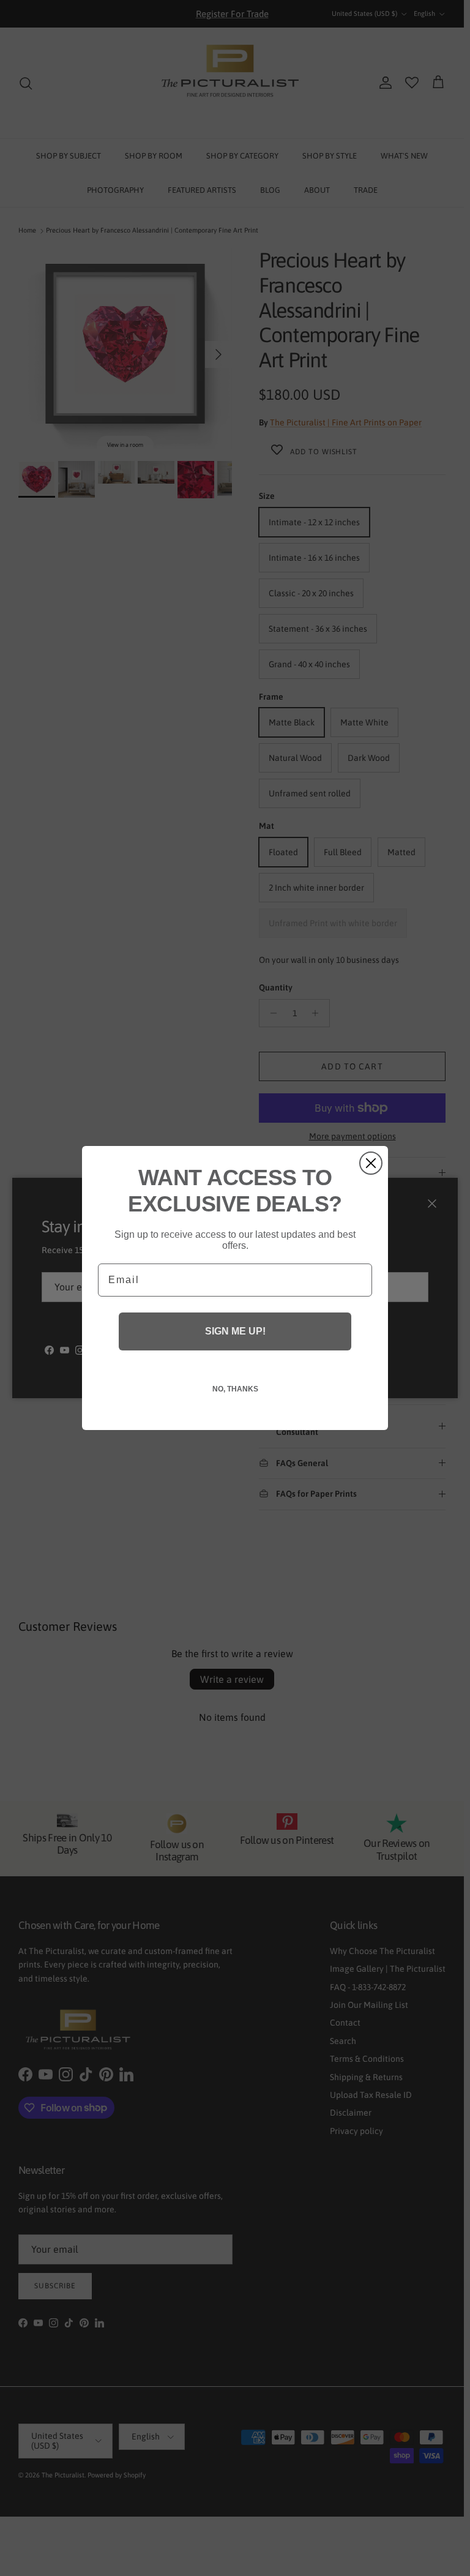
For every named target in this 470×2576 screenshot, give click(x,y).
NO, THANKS (235, 1389)
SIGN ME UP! (235, 1331)
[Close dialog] (371, 1163)
